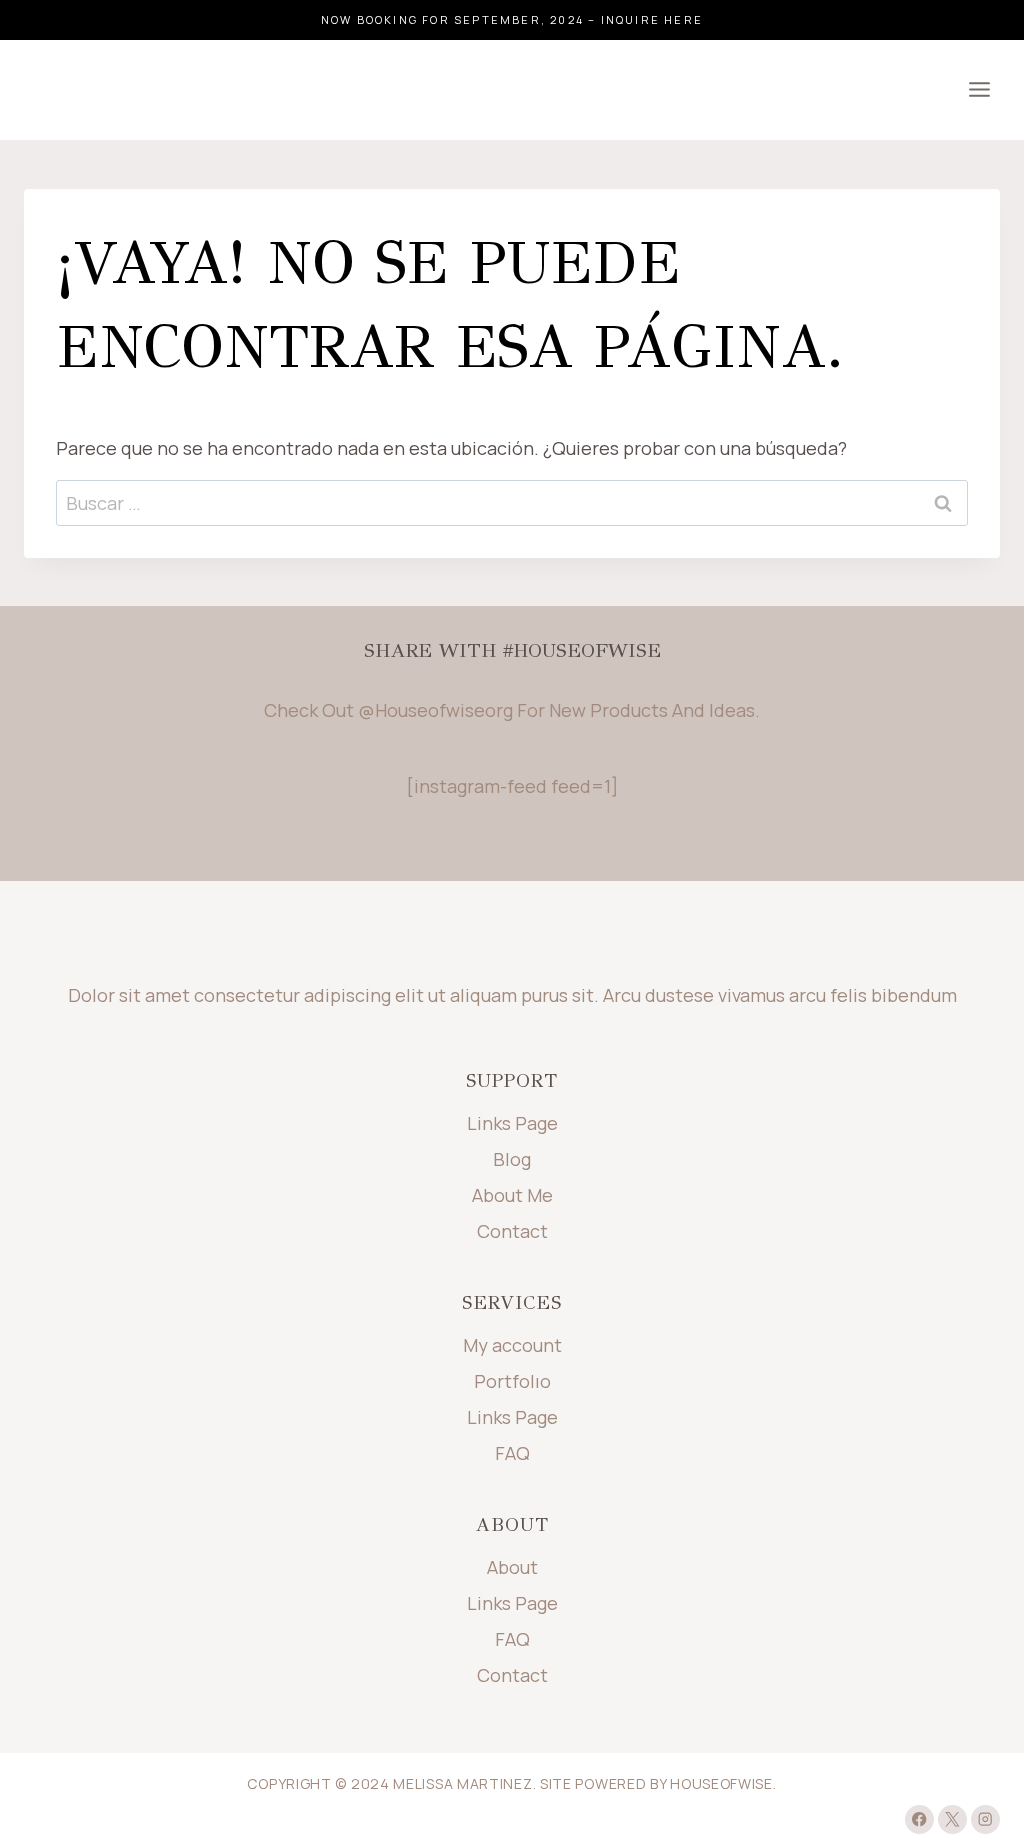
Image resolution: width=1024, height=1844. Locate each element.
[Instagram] (985, 1819)
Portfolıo (512, 1381)
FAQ (512, 1453)
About (512, 1567)
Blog (512, 1159)
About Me (512, 1195)
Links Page (512, 1123)
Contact (512, 1231)
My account (512, 1345)
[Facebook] (919, 1819)
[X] (952, 1819)
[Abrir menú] (979, 90)
